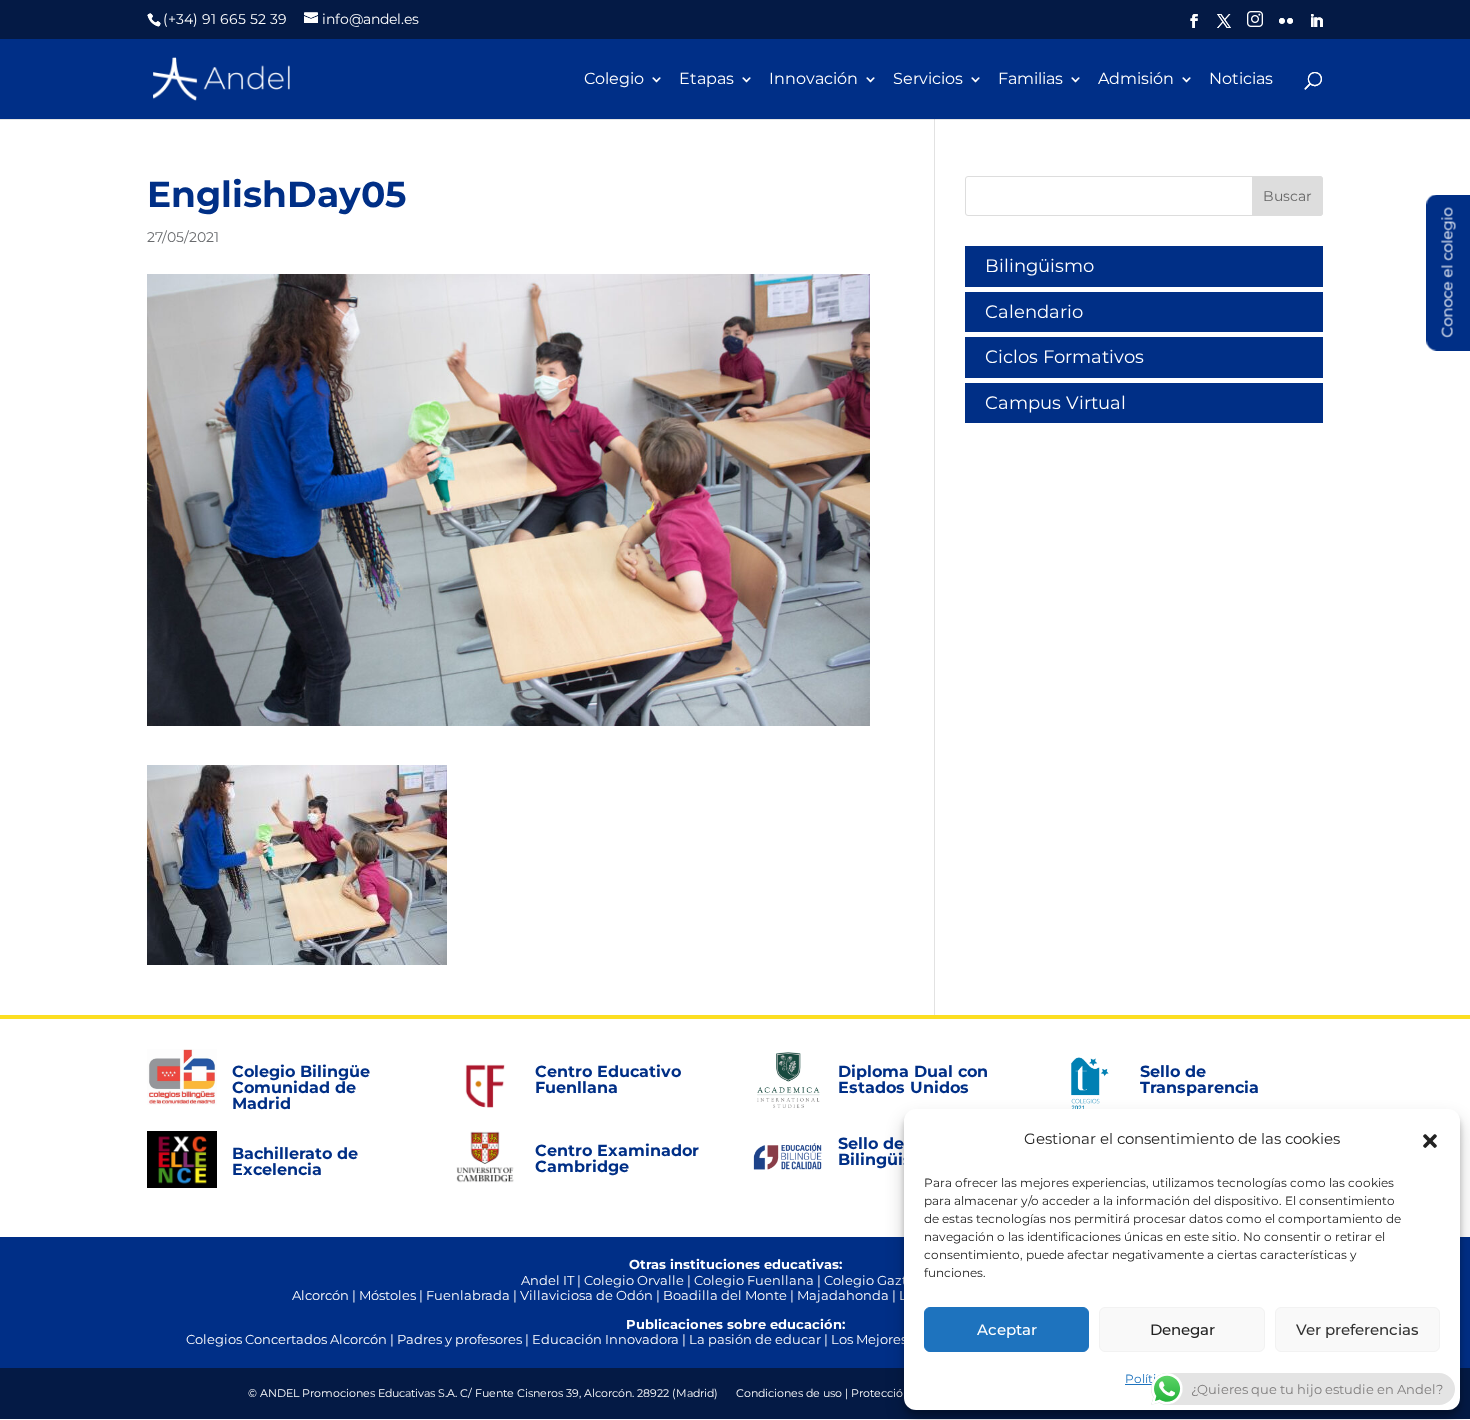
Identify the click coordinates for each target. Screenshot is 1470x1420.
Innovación (813, 80)
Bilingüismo (1039, 266)
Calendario (1034, 312)
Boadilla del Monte (725, 1295)
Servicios (928, 80)
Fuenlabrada (468, 1295)
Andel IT (547, 1280)
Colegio (614, 80)
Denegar (1182, 1329)
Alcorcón (320, 1295)
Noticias (1241, 80)
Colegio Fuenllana (754, 1280)
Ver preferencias (1357, 1329)
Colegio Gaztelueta (886, 1280)
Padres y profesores (459, 1339)
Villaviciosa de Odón (586, 1295)
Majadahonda (843, 1295)
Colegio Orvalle (634, 1280)
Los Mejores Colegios (898, 1339)
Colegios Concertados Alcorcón (286, 1339)
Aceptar (1007, 1329)
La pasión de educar (755, 1339)
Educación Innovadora (605, 1339)
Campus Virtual (1055, 403)
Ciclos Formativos (1064, 357)
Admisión (1136, 80)
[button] (1430, 1139)
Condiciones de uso (789, 1393)
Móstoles (387, 1295)
